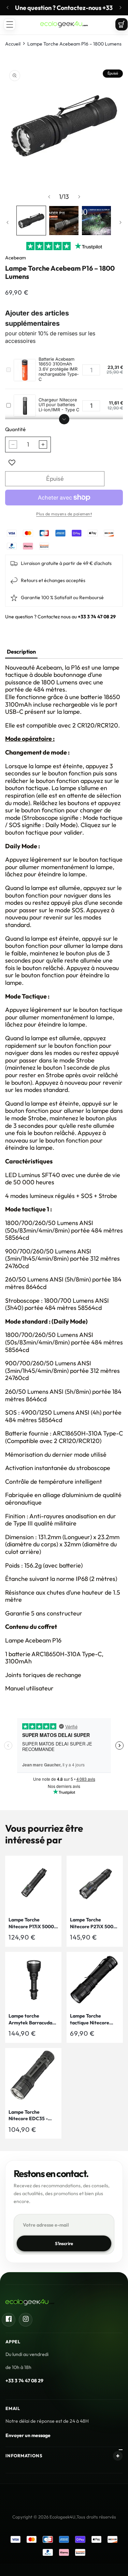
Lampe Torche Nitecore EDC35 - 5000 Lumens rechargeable (28, 2116)
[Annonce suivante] (120, 8)
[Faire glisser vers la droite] (79, 197)
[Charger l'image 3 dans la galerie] (96, 221)
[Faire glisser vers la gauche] (49, 197)
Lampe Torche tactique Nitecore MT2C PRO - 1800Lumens (90, 2019)
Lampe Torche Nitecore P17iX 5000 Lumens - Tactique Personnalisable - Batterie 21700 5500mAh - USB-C (31, 1923)
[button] (10, 24)
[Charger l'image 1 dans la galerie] (31, 221)
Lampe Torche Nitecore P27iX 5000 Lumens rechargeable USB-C (94, 1923)
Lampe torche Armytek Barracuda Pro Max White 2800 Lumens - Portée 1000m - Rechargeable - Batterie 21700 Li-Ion (32, 2019)
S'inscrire (64, 2243)
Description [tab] (21, 652)
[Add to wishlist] (12, 463)
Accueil (13, 44)
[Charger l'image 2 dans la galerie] (64, 221)
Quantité (15, 429)
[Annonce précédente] (8, 8)
